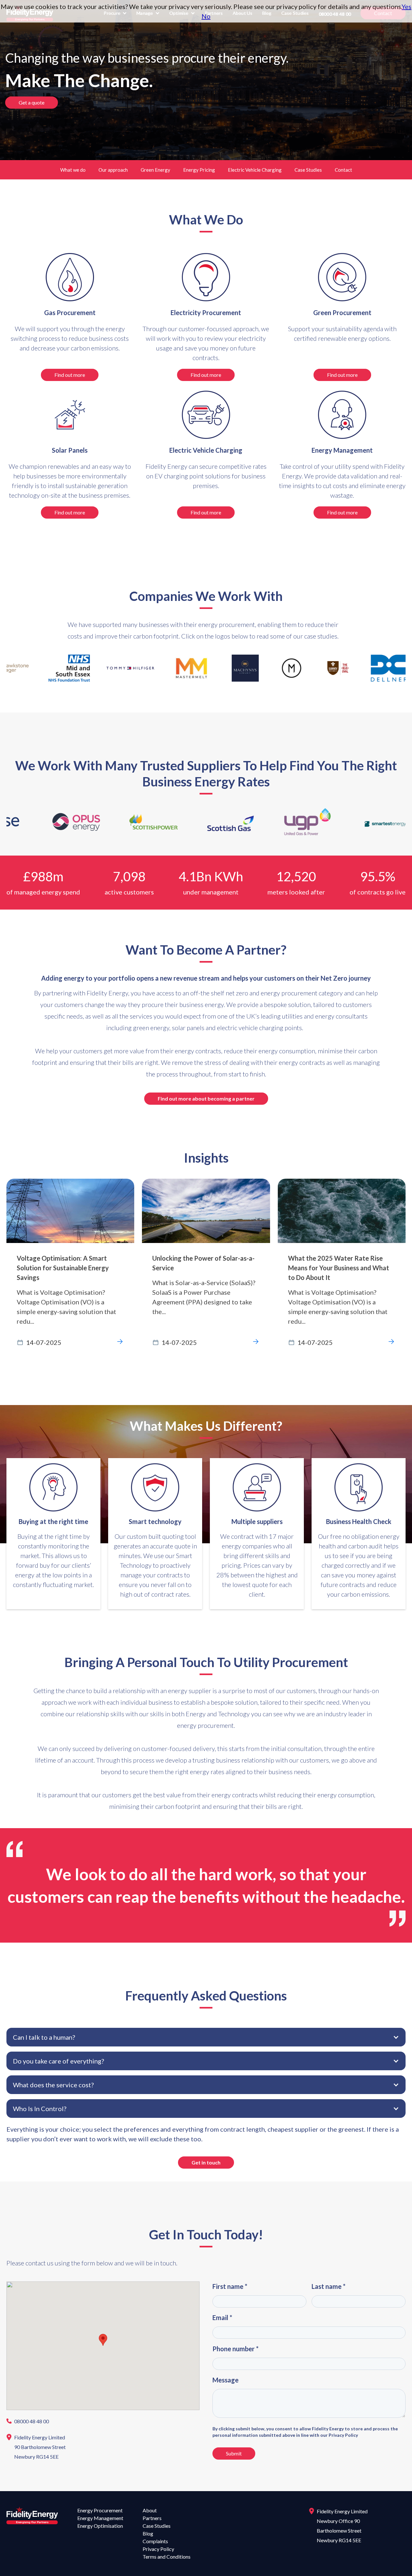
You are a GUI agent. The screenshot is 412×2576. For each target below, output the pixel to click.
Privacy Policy (158, 2549)
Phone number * (235, 2349)
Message (225, 2380)
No (206, 16)
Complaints (155, 2541)
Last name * (328, 2286)
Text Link (20, 1184)
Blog (148, 2533)
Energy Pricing (199, 170)
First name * (230, 2286)
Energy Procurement (100, 2510)
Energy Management (100, 2518)
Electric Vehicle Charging (255, 170)
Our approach (113, 170)
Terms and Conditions (167, 2557)
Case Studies (308, 170)
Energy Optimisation (100, 2526)
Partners (152, 2518)
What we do (73, 170)
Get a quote (32, 102)
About (150, 2510)
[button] (206, 2037)
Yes (407, 6)
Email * (222, 2317)
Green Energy (155, 170)
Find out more (70, 375)
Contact (343, 170)
